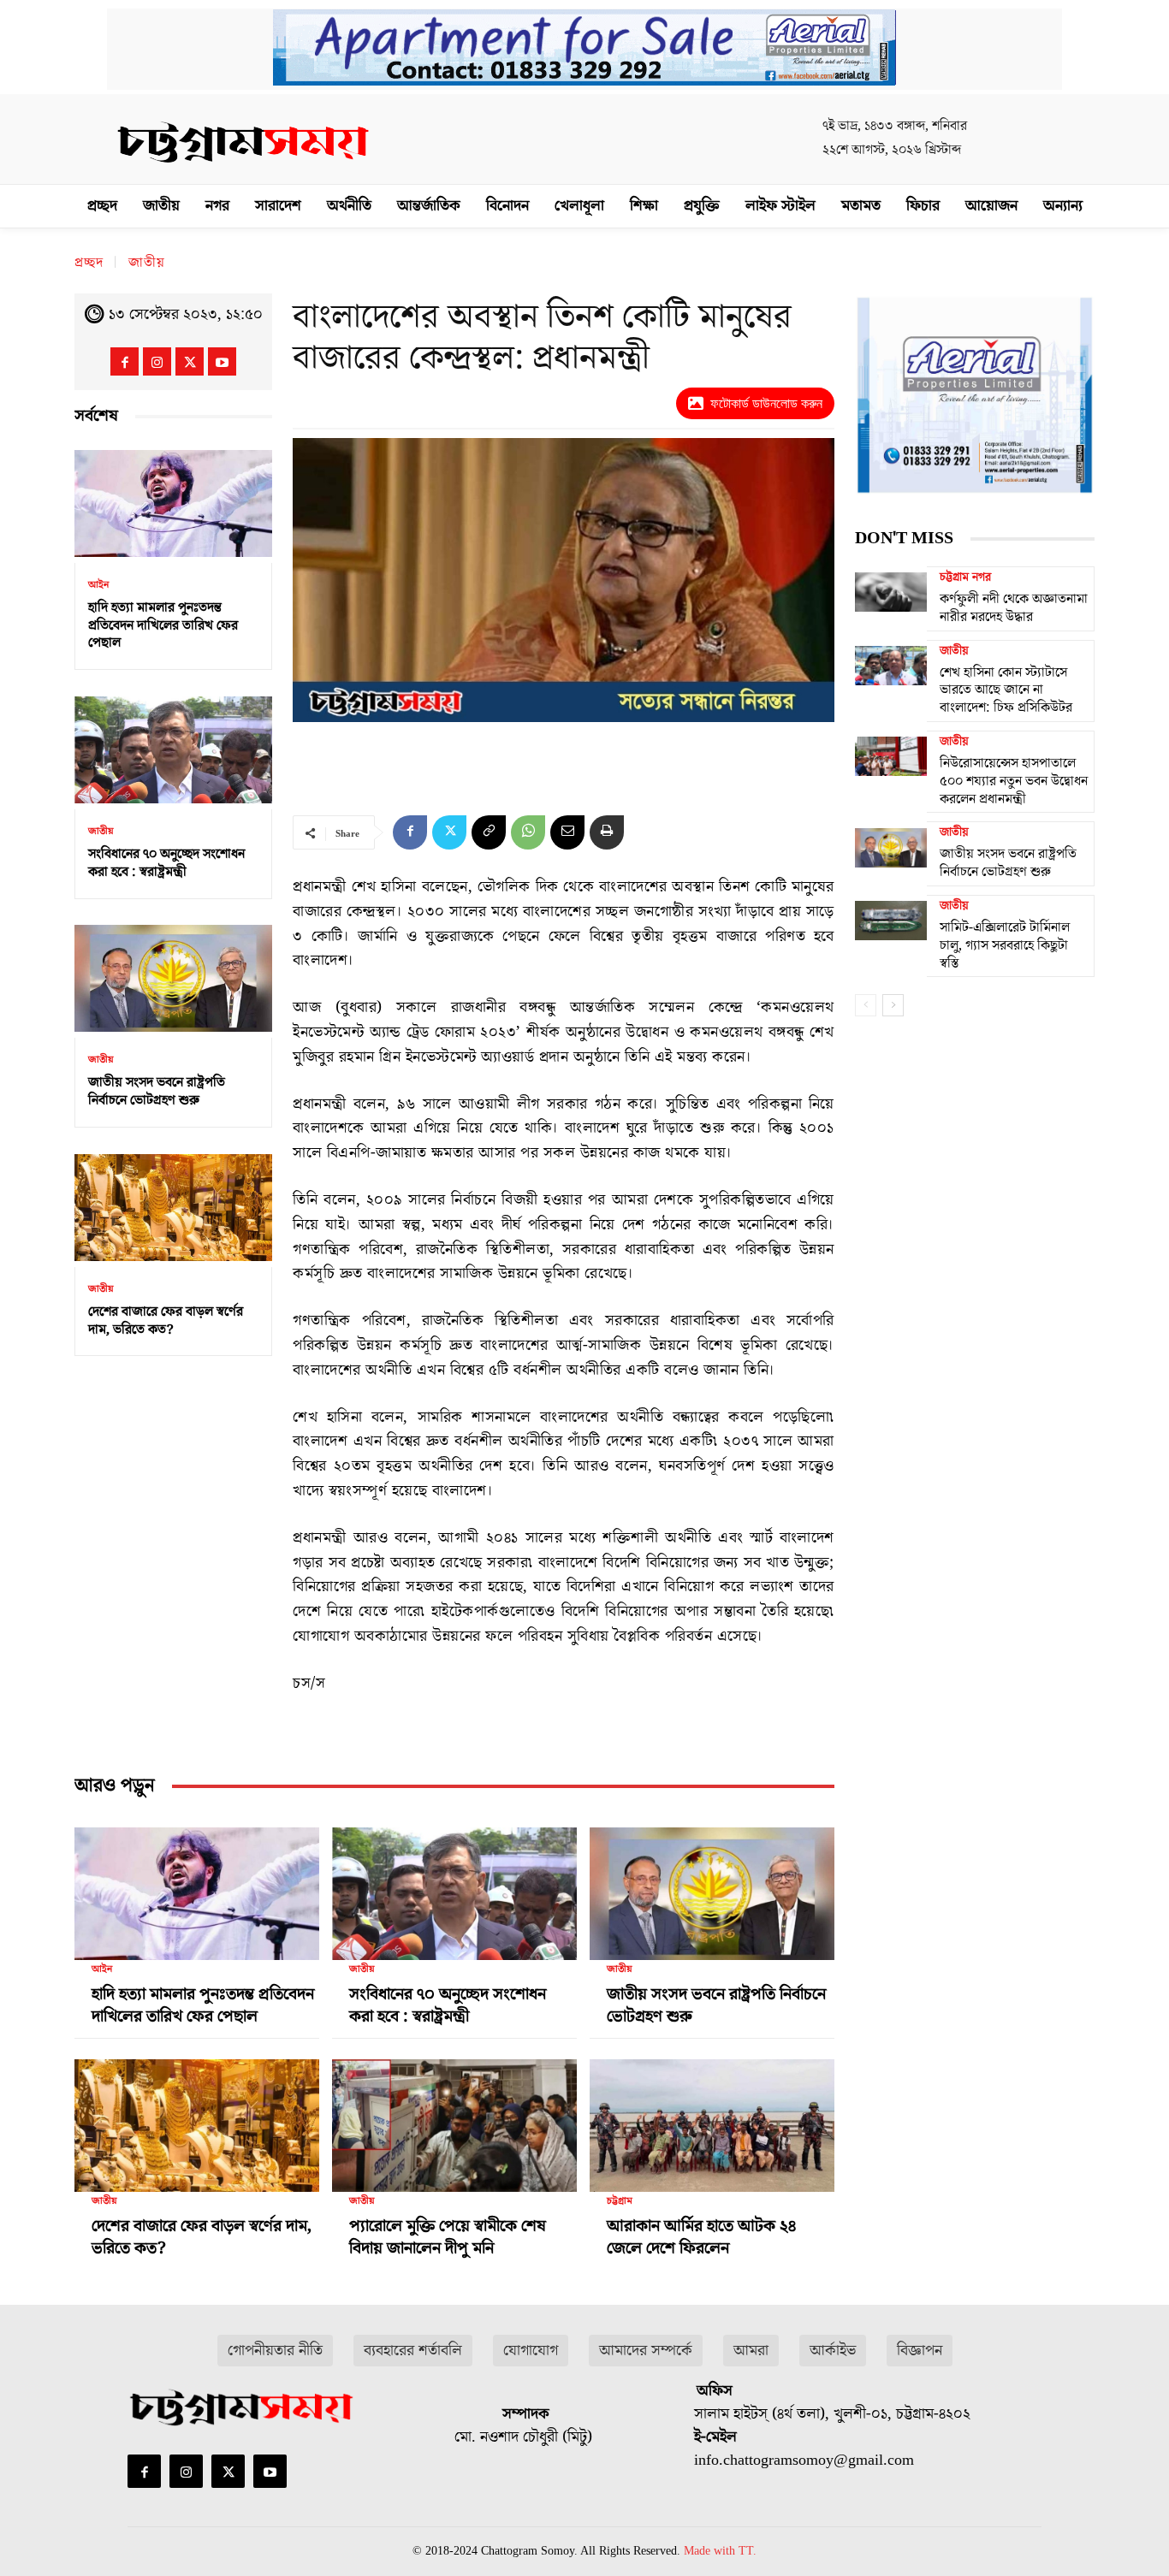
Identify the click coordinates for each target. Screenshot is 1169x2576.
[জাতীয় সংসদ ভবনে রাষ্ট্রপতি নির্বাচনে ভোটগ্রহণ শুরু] (173, 979)
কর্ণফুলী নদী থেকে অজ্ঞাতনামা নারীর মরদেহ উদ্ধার (1014, 608)
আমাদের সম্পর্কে (646, 2351)
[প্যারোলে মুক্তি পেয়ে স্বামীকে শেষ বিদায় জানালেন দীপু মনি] (454, 2118)
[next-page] (893, 1005)
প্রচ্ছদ (89, 263)
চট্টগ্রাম (620, 2201)
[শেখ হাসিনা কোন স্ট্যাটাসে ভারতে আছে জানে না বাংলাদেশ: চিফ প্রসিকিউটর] (891, 666)
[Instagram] (157, 361)
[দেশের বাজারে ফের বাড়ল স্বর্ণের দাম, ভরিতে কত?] (173, 1208)
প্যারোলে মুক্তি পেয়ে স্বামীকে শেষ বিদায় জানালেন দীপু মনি (448, 2237)
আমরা (751, 2351)
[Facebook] (125, 361)
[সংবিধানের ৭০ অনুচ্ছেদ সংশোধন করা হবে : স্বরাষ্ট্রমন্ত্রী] (173, 750)
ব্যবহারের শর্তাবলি (413, 2351)
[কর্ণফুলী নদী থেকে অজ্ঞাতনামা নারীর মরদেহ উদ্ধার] (891, 592)
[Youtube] (222, 361)
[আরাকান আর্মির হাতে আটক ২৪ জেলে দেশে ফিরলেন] (712, 2118)
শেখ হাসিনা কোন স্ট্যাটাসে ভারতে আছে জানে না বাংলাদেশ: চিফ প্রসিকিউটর (1006, 690)
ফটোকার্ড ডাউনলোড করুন (766, 403)
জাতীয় (147, 263)
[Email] (567, 832)
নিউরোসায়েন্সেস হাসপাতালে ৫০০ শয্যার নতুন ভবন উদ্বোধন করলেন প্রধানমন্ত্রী (1014, 781)
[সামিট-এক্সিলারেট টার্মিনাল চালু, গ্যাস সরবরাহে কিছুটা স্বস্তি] (891, 921)
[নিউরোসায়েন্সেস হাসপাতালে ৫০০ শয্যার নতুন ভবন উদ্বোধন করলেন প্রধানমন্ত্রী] (891, 756)
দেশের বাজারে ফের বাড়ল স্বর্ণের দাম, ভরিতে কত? (166, 1321)
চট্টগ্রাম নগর (965, 577)
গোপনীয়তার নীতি (275, 2351)
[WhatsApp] (528, 832)
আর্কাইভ (833, 2351)
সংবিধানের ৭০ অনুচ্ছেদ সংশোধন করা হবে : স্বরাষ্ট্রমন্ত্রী (166, 863)
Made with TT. (720, 2551)
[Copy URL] (489, 832)
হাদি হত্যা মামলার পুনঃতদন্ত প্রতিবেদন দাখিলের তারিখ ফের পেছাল (163, 625)
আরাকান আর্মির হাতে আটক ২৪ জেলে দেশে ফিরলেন (701, 2237)
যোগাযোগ (531, 2351)
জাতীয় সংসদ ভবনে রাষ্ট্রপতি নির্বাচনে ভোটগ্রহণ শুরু (157, 1091)
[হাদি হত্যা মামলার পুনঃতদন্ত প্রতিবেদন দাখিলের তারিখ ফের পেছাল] (173, 503)
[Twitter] (190, 361)
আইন (98, 585)
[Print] (607, 832)
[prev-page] (866, 1005)
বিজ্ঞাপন (920, 2351)
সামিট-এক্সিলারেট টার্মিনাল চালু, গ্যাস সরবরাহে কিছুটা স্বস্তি (1005, 945)
